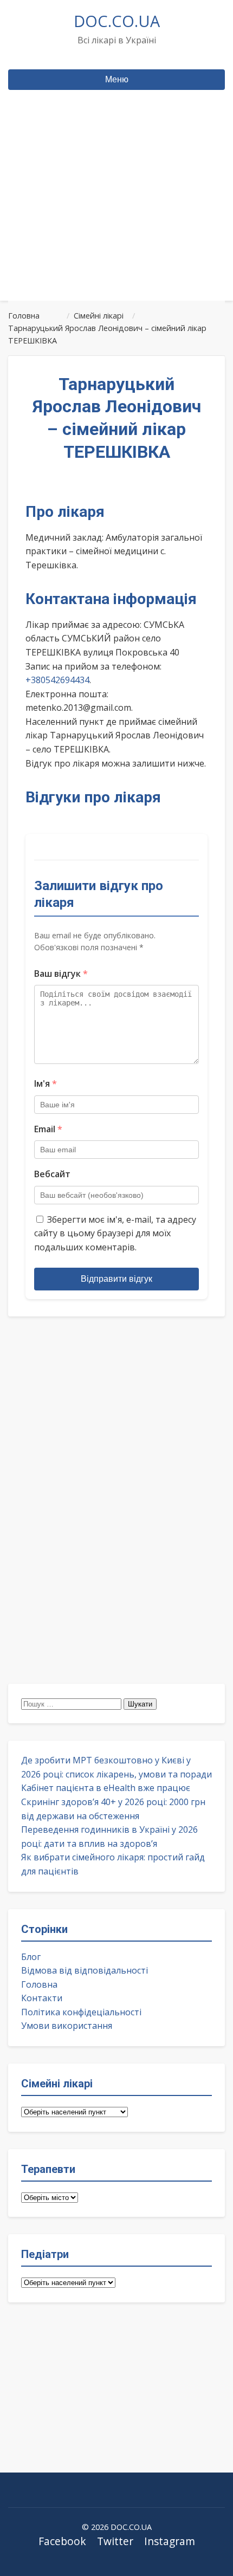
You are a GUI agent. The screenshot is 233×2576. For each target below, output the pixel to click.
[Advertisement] (116, 216)
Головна (39, 1984)
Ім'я (46, 1083)
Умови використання (67, 2026)
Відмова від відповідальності (85, 1970)
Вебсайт (52, 1174)
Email (48, 1129)
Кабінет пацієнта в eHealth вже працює (106, 1788)
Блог (31, 1957)
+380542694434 (57, 680)
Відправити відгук (116, 1279)
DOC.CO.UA (117, 21)
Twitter (115, 2541)
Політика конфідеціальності (81, 2012)
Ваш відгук (61, 974)
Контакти (42, 1998)
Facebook (62, 2541)
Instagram (170, 2541)
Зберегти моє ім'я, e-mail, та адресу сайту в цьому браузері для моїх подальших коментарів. (115, 1233)
